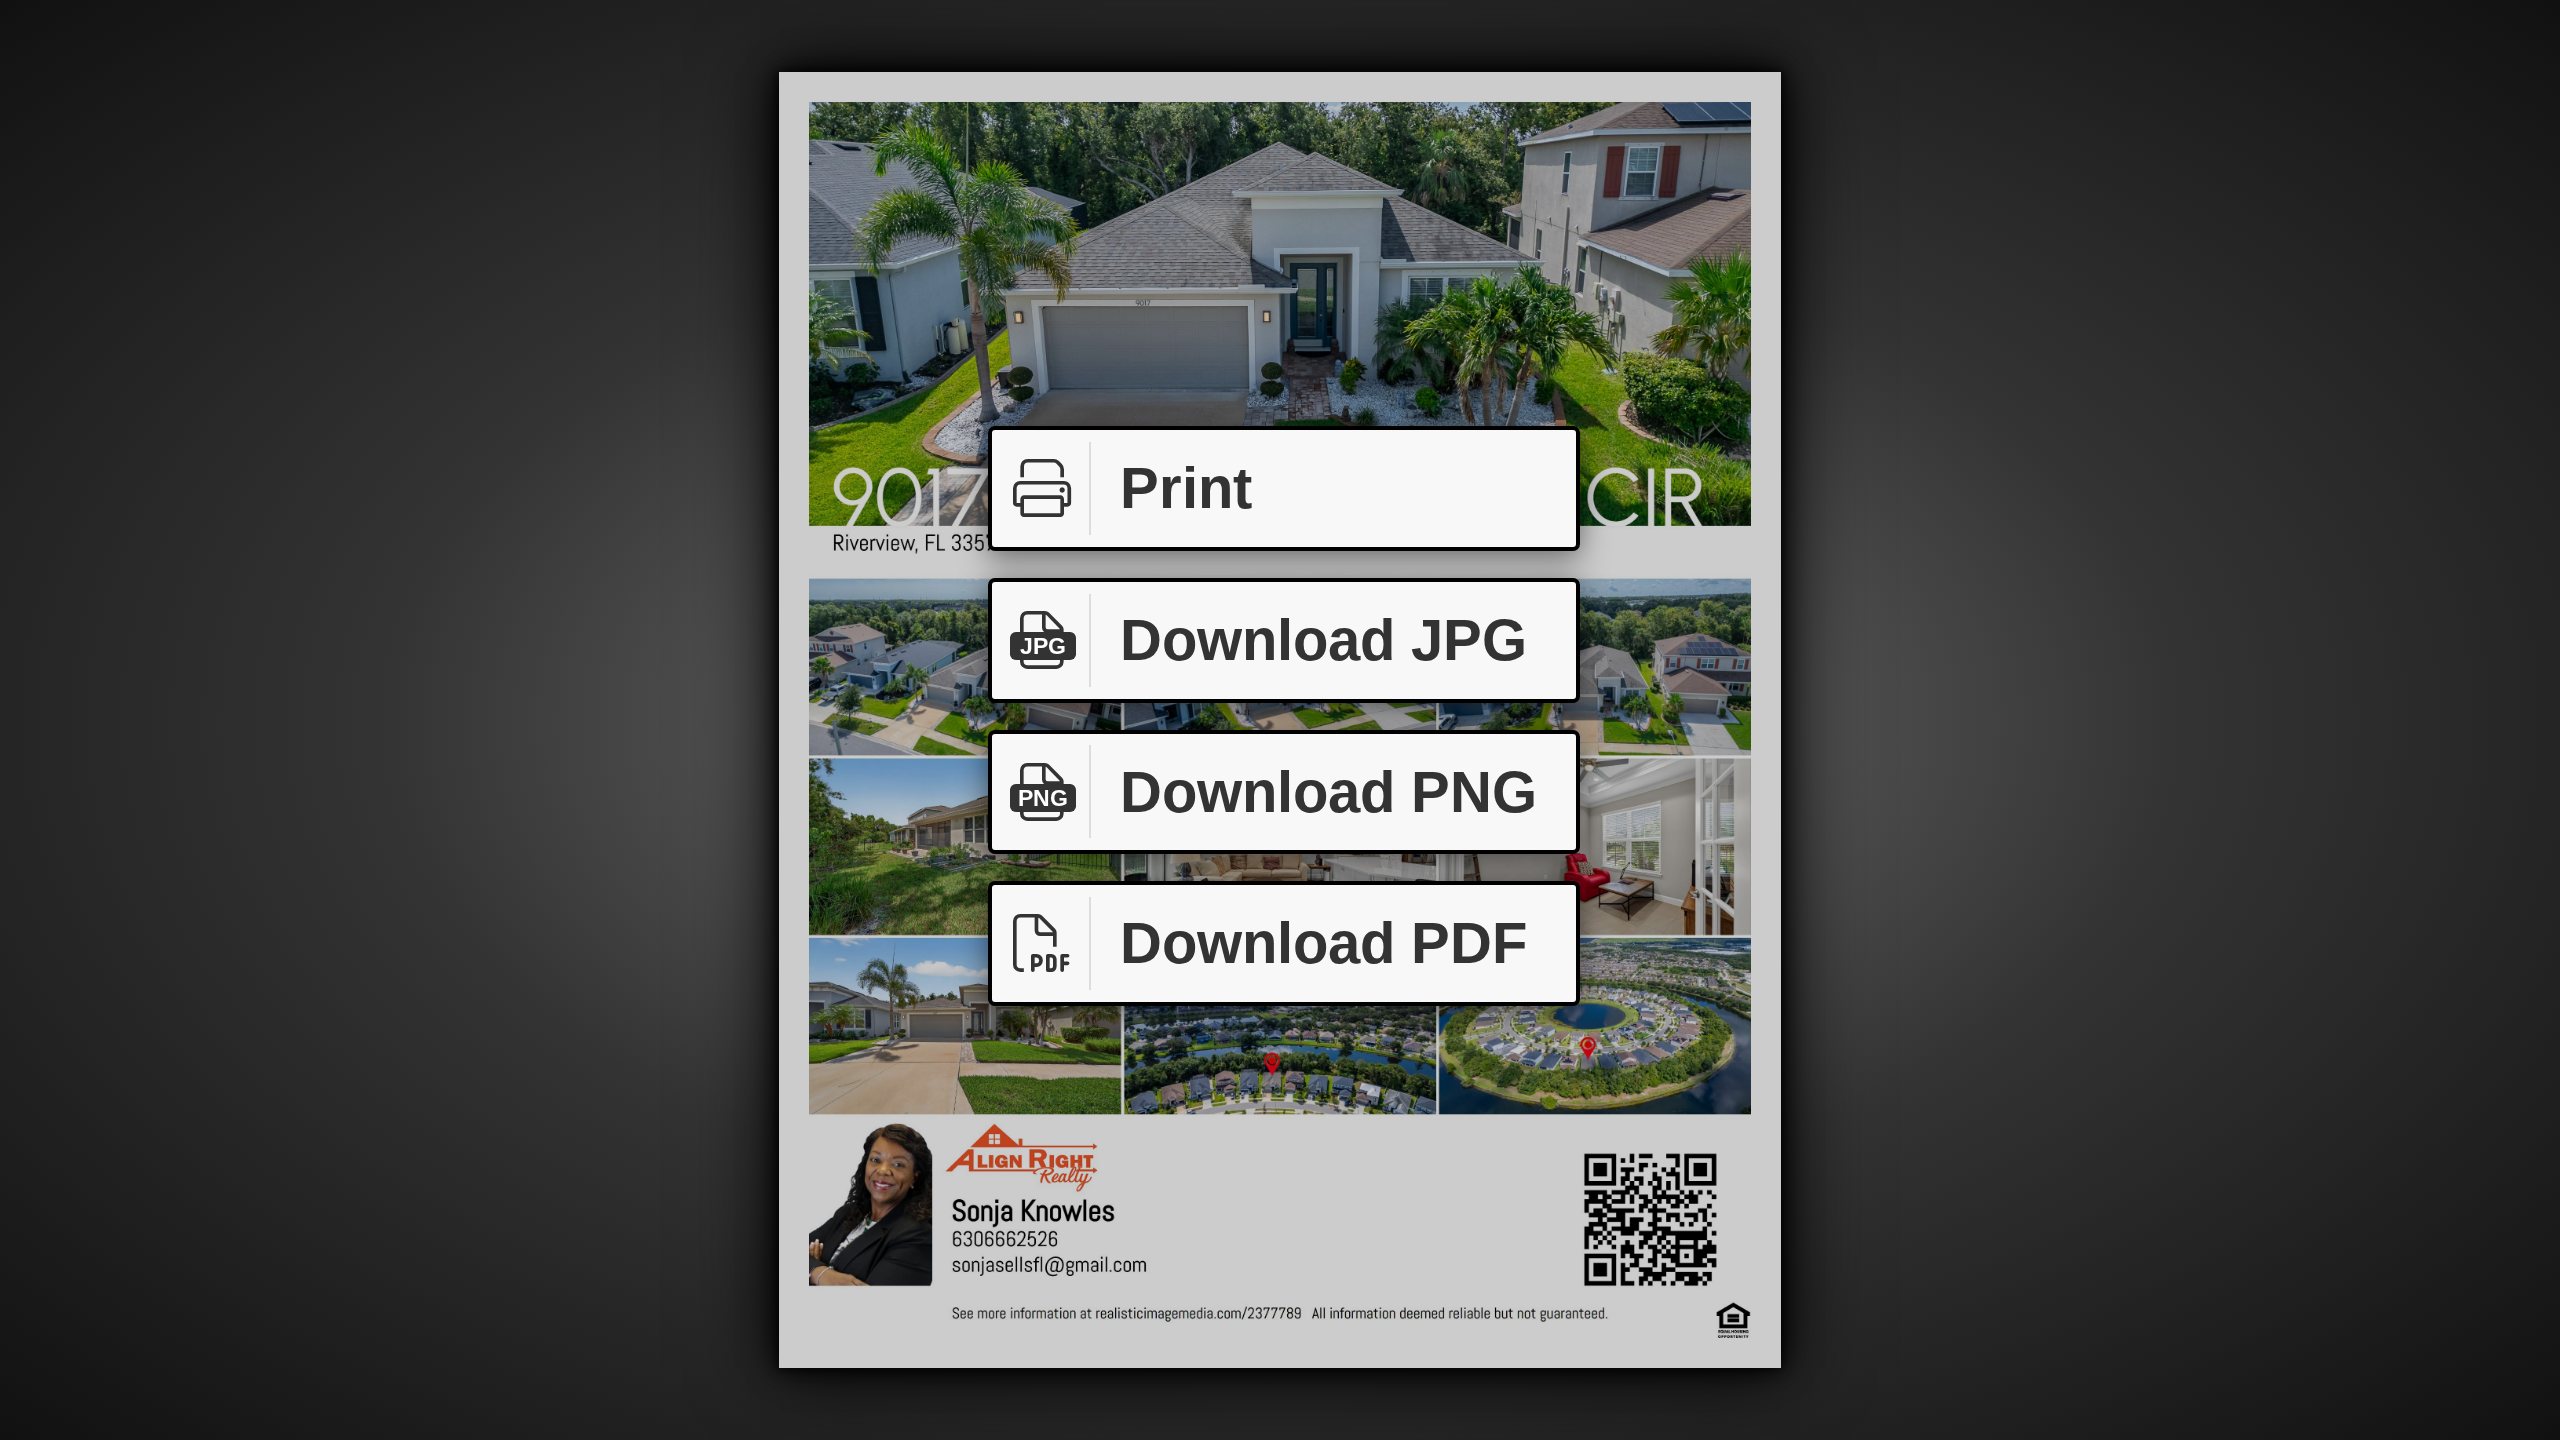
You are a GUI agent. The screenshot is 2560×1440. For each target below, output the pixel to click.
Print (1186, 487)
